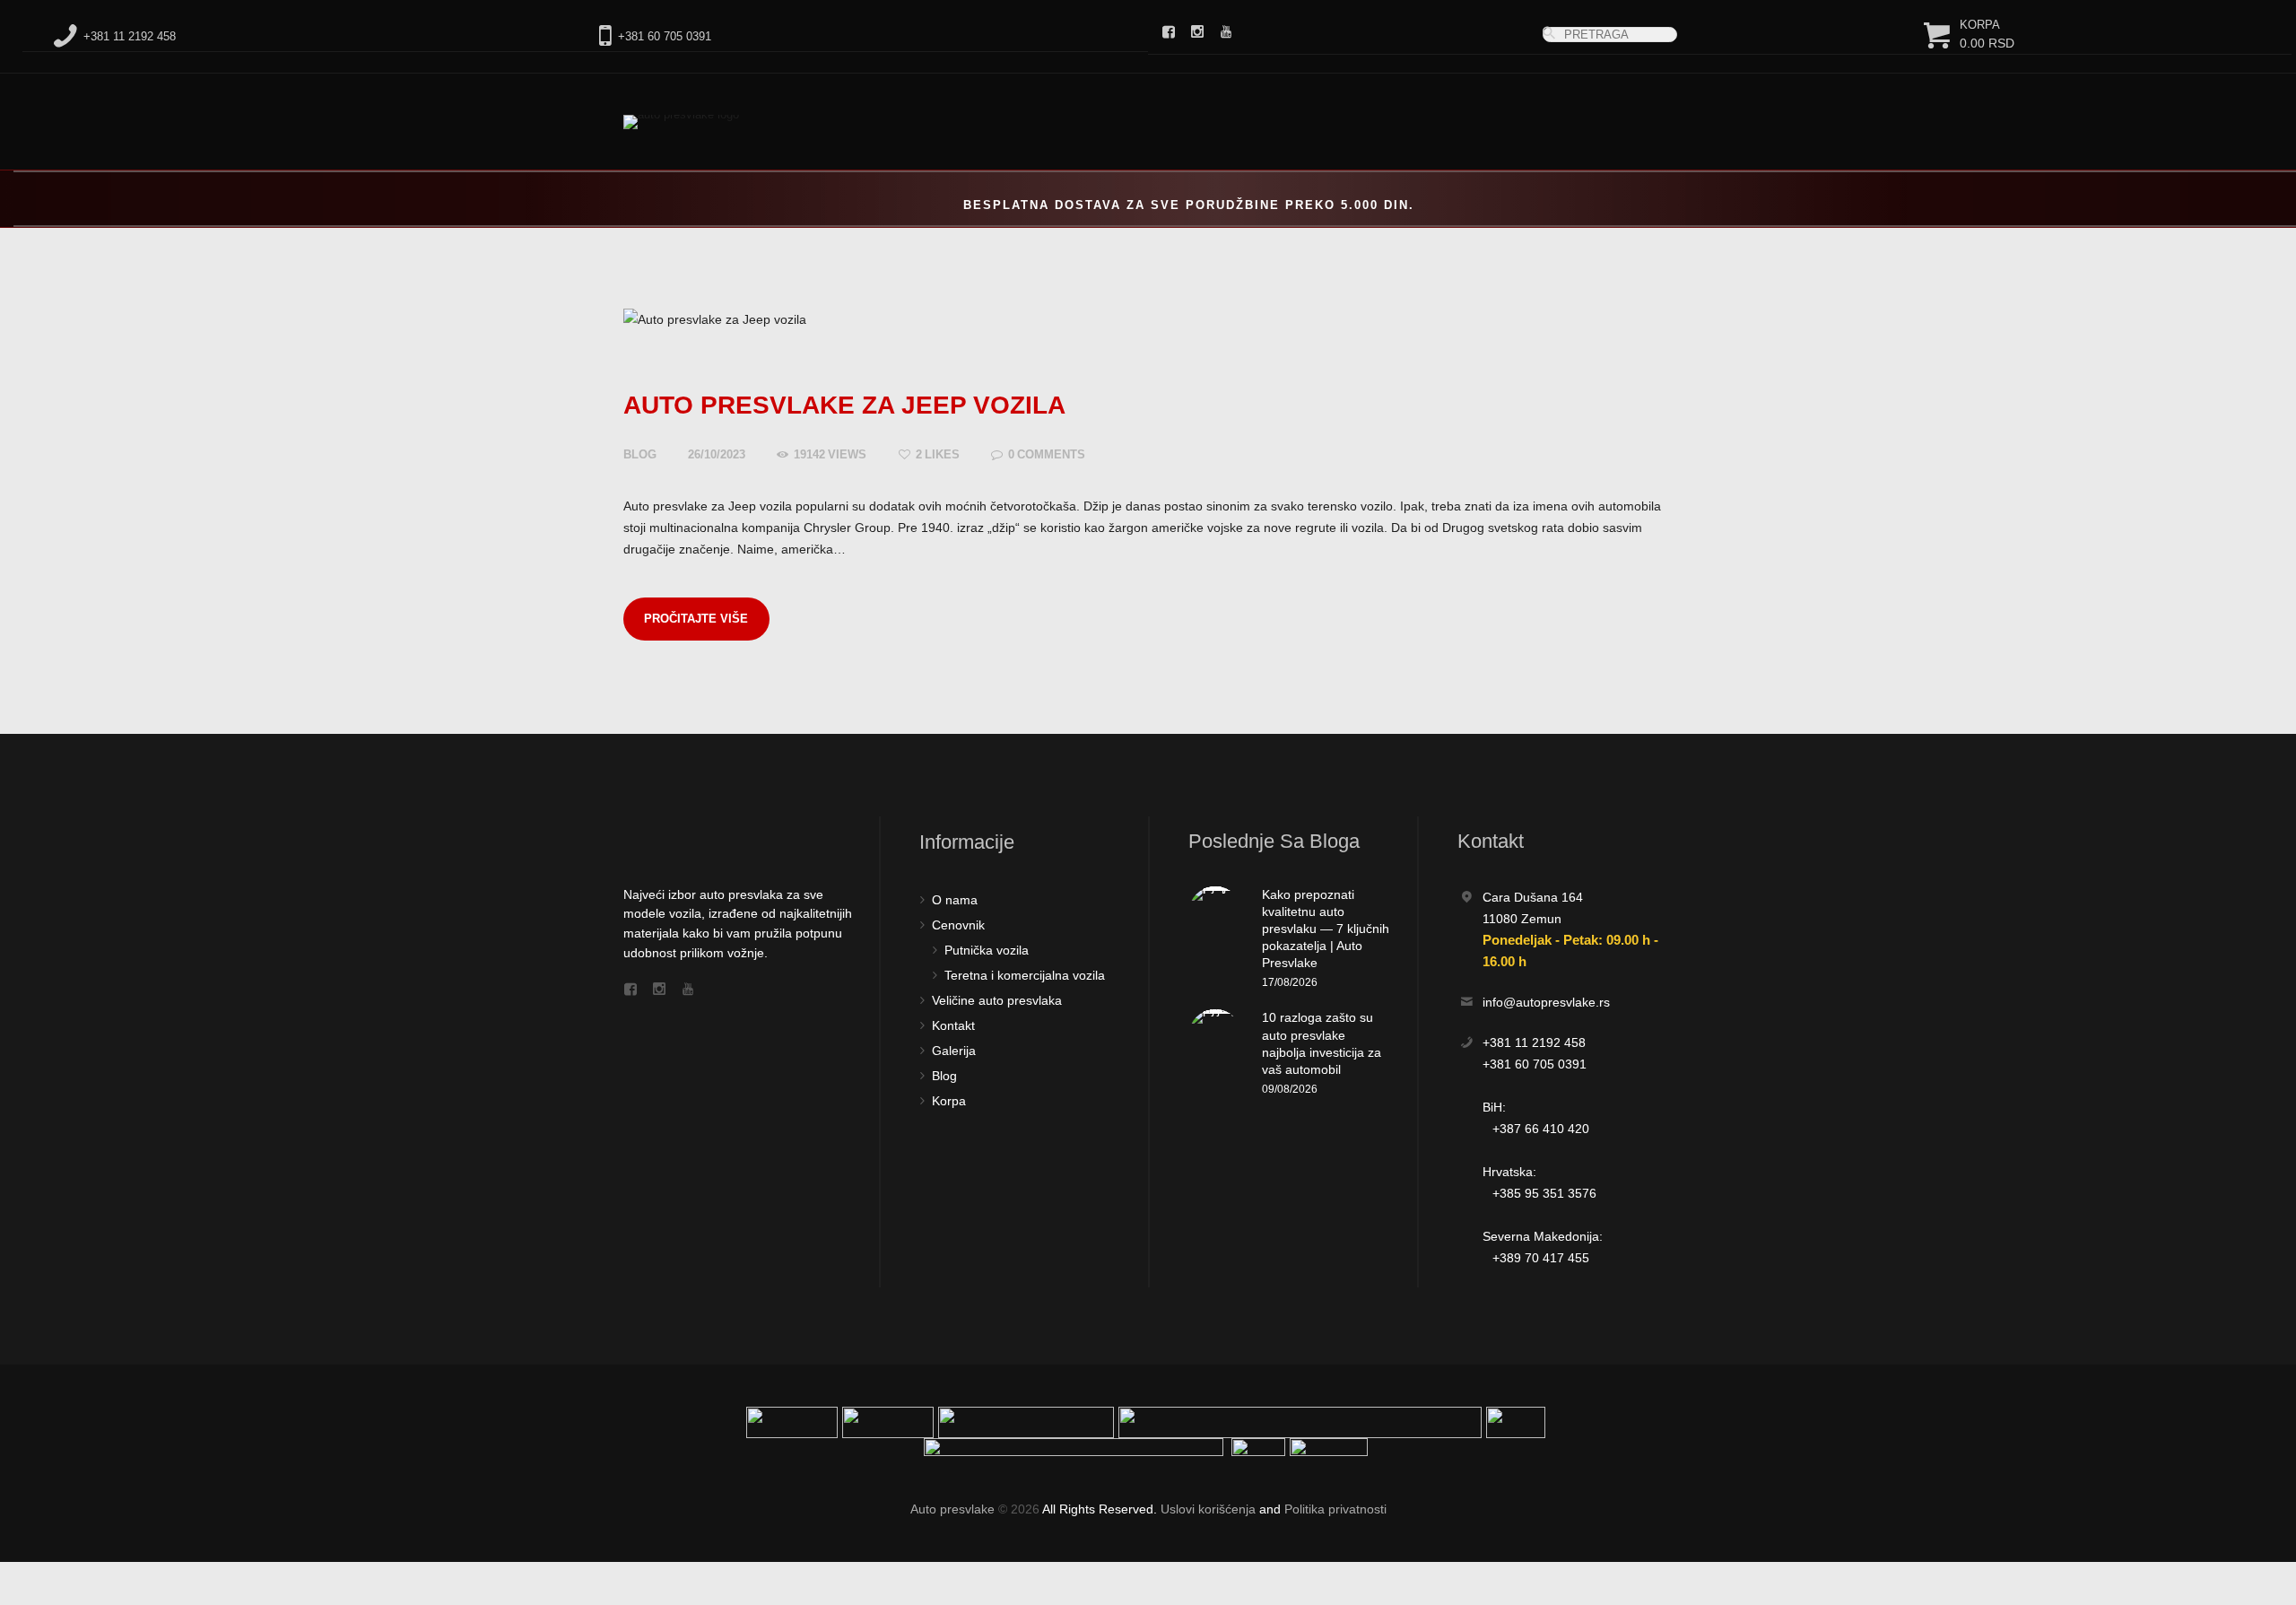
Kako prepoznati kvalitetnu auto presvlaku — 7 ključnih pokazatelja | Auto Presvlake (1326, 929)
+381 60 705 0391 (1535, 1064)
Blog (640, 454)
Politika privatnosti (1335, 1509)
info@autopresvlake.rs (1546, 1002)
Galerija (954, 1051)
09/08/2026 (1290, 1089)
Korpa (949, 1101)
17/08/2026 (1290, 982)
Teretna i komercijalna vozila (1025, 975)
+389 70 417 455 (1541, 1258)
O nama (955, 900)
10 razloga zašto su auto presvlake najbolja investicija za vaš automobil (1322, 1043)
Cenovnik (958, 925)
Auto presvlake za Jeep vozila (844, 405)
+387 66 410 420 (1541, 1129)
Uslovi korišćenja (1208, 1509)
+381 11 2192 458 (1534, 1042)
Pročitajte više (696, 619)
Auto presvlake (952, 1509)
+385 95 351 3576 (1544, 1193)
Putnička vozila (987, 950)
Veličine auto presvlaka (997, 1000)
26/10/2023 (717, 454)
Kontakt (953, 1025)
